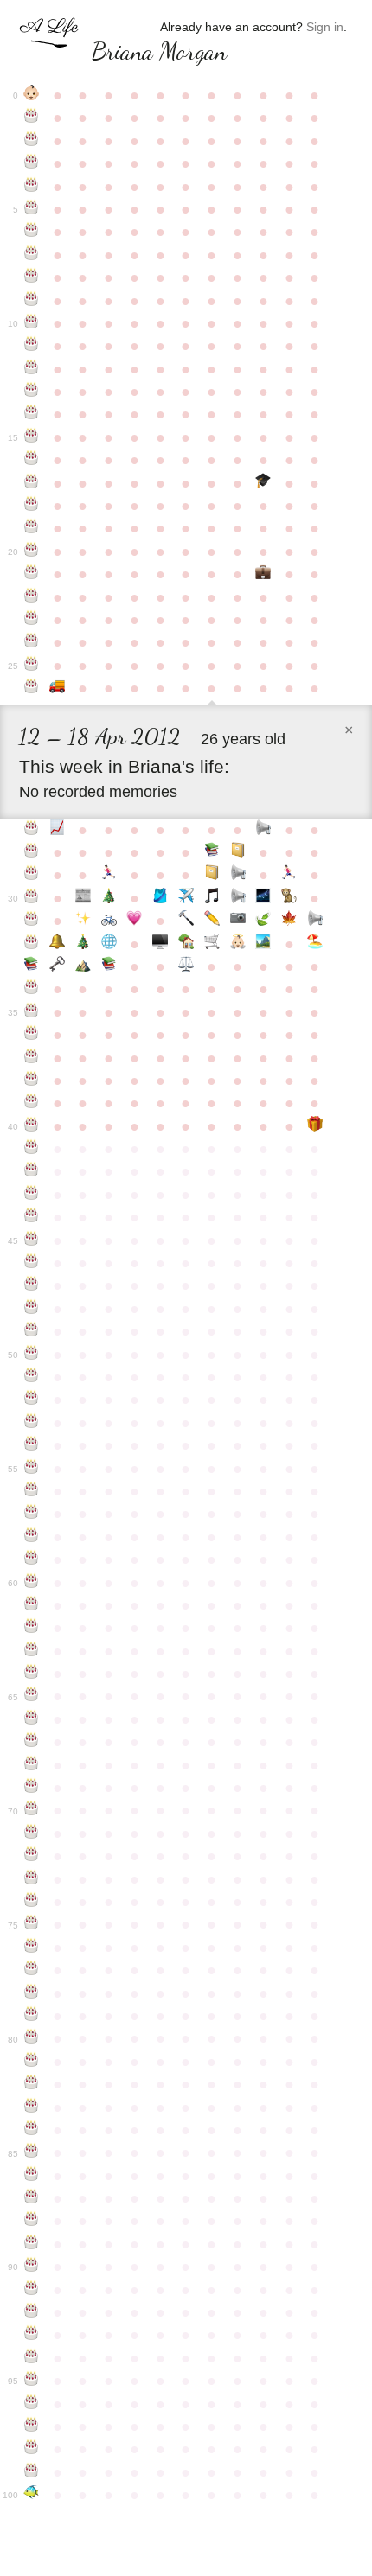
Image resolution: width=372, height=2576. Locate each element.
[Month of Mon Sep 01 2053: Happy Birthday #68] (32, 1765)
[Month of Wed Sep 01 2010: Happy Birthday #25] (32, 666)
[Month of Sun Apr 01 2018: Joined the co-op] (212, 944)
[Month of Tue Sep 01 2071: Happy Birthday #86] (32, 2176)
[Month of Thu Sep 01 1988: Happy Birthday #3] (32, 163)
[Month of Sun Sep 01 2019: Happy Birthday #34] (32, 989)
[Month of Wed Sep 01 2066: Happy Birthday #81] (32, 2062)
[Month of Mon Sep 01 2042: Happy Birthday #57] (32, 1514)
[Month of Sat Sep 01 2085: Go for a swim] (32, 2495)
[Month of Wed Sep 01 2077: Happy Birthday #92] (32, 2312)
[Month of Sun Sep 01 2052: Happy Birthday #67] (32, 1742)
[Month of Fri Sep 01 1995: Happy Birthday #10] (32, 323)
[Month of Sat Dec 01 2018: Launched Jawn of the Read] (109, 966)
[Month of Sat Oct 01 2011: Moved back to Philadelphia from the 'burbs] (57, 688)
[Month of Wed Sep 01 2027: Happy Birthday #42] (32, 1171)
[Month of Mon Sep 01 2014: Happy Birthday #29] (32, 875)
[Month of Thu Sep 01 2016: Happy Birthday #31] (32, 921)
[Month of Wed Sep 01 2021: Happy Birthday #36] (32, 1035)
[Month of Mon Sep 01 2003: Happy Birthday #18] (32, 506)
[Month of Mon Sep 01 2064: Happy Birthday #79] (32, 2016)
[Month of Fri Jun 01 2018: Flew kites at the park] (263, 944)
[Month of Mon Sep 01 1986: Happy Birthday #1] (32, 118)
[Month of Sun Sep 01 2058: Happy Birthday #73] (32, 1879)
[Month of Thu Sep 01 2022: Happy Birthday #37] (32, 1058)
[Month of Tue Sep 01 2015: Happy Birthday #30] (32, 898)
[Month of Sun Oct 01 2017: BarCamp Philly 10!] (57, 944)
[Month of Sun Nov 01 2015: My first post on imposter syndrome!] (83, 898)
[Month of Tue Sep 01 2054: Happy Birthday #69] (32, 1788)
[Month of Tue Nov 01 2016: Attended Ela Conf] (83, 921)
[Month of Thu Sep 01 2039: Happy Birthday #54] (32, 1445)
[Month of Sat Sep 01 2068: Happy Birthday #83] (32, 2107)
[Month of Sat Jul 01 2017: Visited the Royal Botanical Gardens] (289, 921)
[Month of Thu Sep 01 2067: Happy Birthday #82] (32, 2084)
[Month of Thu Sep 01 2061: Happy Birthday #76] (32, 1948)
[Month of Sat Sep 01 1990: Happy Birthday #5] (32, 209)
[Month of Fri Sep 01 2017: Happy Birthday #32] (32, 944)
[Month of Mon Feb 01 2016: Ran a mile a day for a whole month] (160, 898)
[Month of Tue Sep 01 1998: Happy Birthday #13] (32, 392)
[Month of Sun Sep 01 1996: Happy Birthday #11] (32, 346)
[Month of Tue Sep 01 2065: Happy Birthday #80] (32, 2038)
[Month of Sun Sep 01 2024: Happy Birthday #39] (32, 1103)
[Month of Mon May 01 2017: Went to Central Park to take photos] (238, 921)
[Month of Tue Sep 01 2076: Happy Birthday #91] (32, 2290)
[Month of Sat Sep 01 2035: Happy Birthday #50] (32, 1355)
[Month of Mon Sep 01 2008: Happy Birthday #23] (32, 620)
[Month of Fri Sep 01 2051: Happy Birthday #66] (32, 1719)
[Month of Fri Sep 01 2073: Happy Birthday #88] (32, 2221)
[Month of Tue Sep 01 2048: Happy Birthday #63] (32, 1651)
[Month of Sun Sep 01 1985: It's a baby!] (32, 95)
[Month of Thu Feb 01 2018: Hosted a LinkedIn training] (160, 944)
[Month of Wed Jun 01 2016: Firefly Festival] (263, 898)
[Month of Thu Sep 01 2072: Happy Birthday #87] (32, 2198)
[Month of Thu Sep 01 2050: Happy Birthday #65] (32, 1696)
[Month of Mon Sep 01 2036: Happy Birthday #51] (32, 1377)
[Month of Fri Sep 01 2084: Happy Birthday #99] (32, 2472)
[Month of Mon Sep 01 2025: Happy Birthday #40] (32, 1126)
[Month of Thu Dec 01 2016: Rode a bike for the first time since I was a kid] (109, 921)
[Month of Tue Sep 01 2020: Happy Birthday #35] (32, 1012)
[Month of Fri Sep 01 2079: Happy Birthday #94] (32, 2358)
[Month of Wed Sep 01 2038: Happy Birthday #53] (32, 1423)
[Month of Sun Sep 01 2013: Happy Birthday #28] (32, 852)
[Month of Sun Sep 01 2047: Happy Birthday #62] (32, 1628)
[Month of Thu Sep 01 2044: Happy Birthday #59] (32, 1559)
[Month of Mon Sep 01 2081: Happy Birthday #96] (32, 2404)
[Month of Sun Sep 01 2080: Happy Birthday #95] (32, 2381)
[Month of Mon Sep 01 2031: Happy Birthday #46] (32, 1263)
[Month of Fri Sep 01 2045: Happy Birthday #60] (32, 1583)
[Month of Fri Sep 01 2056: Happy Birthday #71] (32, 1833)
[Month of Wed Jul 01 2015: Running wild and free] (289, 875)
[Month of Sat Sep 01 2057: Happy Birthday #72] (32, 1856)
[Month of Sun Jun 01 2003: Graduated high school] (263, 483)
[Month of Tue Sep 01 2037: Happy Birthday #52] (32, 1400)
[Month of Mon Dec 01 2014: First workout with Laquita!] (109, 875)
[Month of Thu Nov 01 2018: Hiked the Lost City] (83, 966)
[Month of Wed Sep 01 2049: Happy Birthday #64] (32, 1674)
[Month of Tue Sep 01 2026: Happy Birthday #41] (32, 1149)
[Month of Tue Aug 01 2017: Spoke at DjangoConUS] (315, 921)
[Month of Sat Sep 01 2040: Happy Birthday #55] (32, 1469)
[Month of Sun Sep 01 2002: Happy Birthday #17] (32, 483)
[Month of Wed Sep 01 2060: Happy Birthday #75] (32, 1924)
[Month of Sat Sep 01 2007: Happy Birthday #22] (32, 597)
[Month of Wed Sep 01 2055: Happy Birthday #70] (32, 1810)
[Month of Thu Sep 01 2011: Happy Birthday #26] (32, 688)
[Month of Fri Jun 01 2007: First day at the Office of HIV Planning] (263, 574)
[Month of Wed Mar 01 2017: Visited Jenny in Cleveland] (186, 921)
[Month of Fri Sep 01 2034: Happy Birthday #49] (32, 1331)
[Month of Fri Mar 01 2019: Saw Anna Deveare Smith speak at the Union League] (186, 966)
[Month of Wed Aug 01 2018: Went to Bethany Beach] (315, 944)
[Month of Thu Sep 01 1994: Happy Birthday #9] (32, 301)
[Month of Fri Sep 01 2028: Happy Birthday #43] (32, 1195)
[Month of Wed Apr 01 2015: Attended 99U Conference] (212, 875)
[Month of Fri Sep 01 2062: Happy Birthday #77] (32, 1970)
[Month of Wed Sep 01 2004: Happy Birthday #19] (32, 528)
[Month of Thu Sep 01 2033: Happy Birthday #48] (32, 1309)
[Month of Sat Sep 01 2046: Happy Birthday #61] (32, 1605)
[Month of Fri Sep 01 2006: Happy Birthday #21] (32, 574)
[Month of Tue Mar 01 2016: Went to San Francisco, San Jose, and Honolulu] (186, 898)
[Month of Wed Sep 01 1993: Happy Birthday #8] (32, 277)
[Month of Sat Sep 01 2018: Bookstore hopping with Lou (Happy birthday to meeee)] (32, 966)
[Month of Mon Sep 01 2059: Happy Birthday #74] (32, 1902)
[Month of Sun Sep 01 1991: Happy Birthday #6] (32, 232)
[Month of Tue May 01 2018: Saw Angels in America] (238, 944)
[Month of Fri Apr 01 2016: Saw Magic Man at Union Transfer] (212, 898)
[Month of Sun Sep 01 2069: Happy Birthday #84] (32, 2130)
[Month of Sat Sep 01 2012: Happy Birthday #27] (32, 830)
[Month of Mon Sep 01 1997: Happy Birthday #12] (32, 369)
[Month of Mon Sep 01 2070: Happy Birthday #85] (32, 2152)
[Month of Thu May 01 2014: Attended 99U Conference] (238, 852)
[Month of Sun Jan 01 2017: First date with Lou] (135, 921)
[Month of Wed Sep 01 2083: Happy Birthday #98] (32, 2449)
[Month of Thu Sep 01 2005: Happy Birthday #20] (32, 552)
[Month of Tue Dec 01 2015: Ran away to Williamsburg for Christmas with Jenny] (109, 898)
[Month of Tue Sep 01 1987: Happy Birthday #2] (32, 141)
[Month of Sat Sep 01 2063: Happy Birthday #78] (32, 1993)
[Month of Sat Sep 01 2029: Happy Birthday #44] (32, 1217)
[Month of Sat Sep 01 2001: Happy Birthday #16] (32, 460)
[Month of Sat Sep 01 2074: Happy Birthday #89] (32, 2244)
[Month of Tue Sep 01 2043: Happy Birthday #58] (32, 1537)
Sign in (325, 27)
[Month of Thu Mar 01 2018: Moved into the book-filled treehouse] (186, 944)
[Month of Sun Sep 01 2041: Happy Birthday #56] (32, 1491)
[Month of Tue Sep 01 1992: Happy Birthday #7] (32, 255)
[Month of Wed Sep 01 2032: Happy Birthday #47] (32, 1285)
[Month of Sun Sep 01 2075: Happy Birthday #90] (32, 2267)
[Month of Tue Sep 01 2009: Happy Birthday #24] (32, 642)
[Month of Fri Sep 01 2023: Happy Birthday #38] (32, 1081)
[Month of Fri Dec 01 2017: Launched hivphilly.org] (109, 944)
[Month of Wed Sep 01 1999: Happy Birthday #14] (32, 414)
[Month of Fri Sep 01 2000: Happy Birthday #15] (32, 437)
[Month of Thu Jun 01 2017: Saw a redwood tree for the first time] (263, 921)
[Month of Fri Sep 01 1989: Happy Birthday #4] (32, 187)
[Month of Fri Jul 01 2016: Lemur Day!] (289, 898)
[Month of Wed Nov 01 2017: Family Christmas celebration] (83, 944)
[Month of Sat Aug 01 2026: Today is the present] (315, 1126)
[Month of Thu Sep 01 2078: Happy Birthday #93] (32, 2335)
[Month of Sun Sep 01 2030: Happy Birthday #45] (32, 1240)
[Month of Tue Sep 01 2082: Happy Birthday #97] (32, 2426)
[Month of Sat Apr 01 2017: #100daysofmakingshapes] (212, 921)
